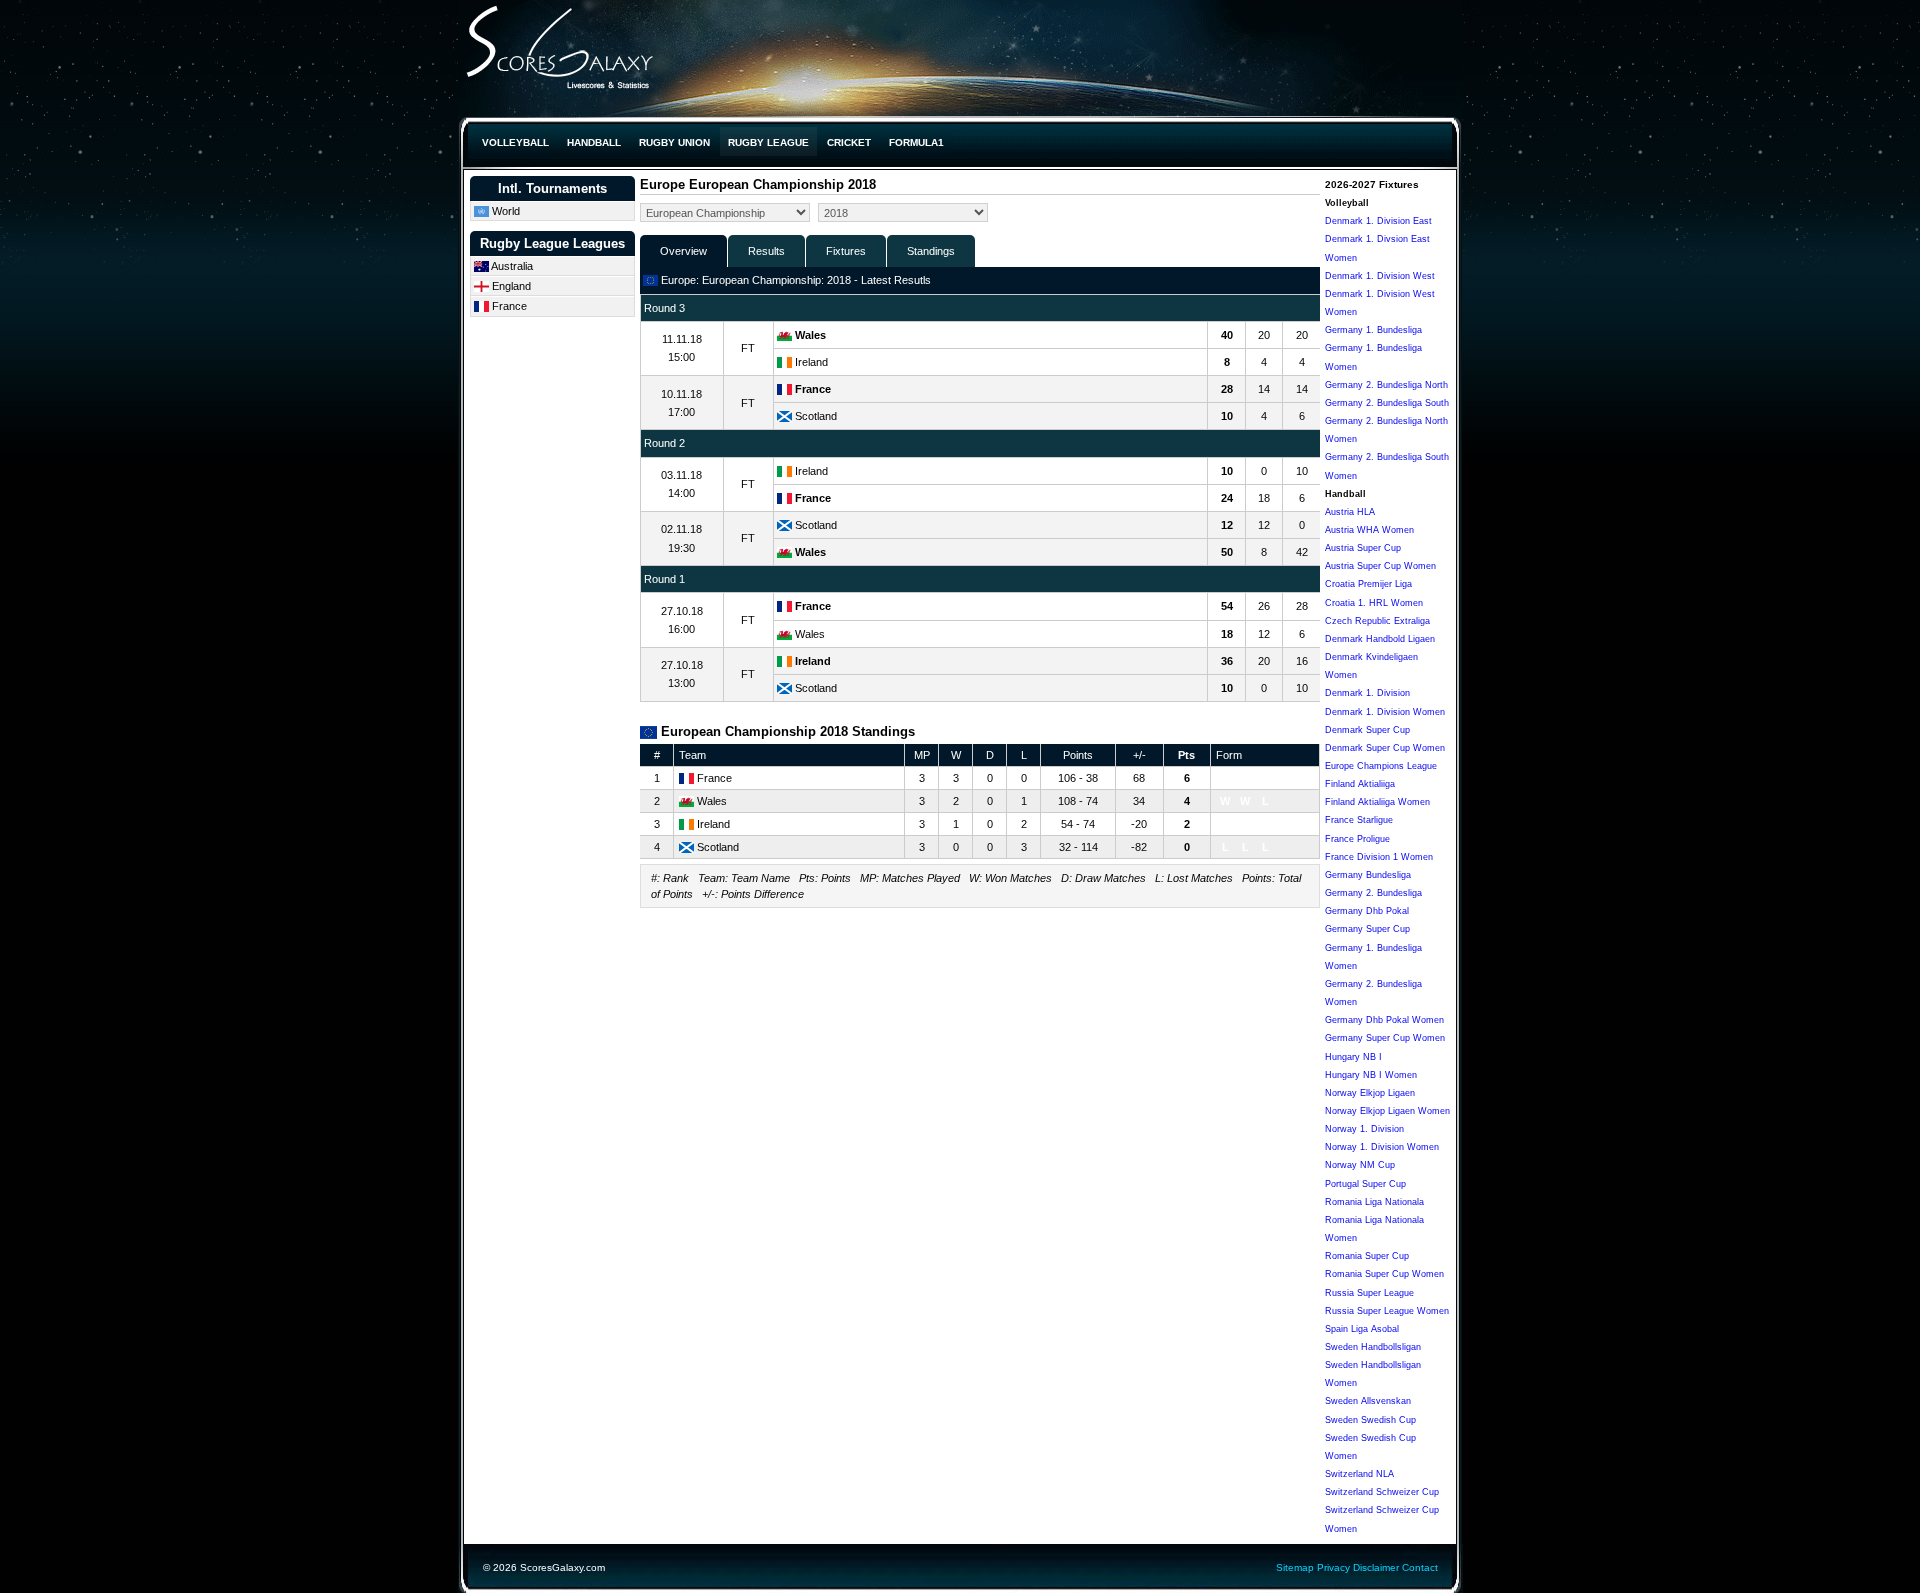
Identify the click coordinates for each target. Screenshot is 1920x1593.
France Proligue (1357, 839)
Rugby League (768, 142)
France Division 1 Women (1379, 857)
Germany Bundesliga (1368, 875)
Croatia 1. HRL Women (1374, 603)
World (504, 211)
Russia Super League (1369, 1293)
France (508, 306)
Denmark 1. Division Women (1385, 712)
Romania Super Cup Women (1384, 1274)
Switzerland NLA (1359, 1474)
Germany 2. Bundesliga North (1386, 385)
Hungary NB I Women (1371, 1075)
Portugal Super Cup (1365, 1184)
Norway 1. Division (1364, 1129)
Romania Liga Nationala (1374, 1202)
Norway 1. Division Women (1382, 1147)
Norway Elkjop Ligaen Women (1387, 1111)
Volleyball (515, 142)
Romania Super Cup (1367, 1256)
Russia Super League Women (1387, 1311)
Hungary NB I (1353, 1057)
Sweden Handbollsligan (1373, 1347)
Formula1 (916, 142)
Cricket (849, 142)
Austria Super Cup (1363, 548)
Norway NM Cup (1360, 1165)
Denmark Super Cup (1367, 730)
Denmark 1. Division (1367, 693)
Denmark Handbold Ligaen (1380, 639)
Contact (1420, 1567)
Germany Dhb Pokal (1367, 911)
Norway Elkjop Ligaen (1370, 1093)
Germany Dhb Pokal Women (1384, 1020)
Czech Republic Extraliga (1377, 621)
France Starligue (1359, 820)
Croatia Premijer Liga (1368, 584)
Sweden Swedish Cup (1370, 1420)
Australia (511, 266)
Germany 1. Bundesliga (1373, 330)
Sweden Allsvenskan (1368, 1401)
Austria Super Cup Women (1380, 566)
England (510, 286)
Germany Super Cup (1367, 929)
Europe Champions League (1381, 766)
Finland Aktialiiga (1360, 784)
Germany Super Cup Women (1385, 1038)
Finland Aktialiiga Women (1377, 802)
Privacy (1333, 1567)
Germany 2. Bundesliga (1373, 893)
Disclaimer (1376, 1567)
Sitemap (1295, 1567)
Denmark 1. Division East (1378, 221)
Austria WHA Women (1369, 530)
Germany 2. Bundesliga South (1387, 403)
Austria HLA (1350, 512)
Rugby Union (674, 142)
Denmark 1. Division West (1380, 276)
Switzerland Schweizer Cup (1382, 1492)
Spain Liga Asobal (1362, 1329)
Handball (594, 142)
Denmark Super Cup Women (1385, 748)
